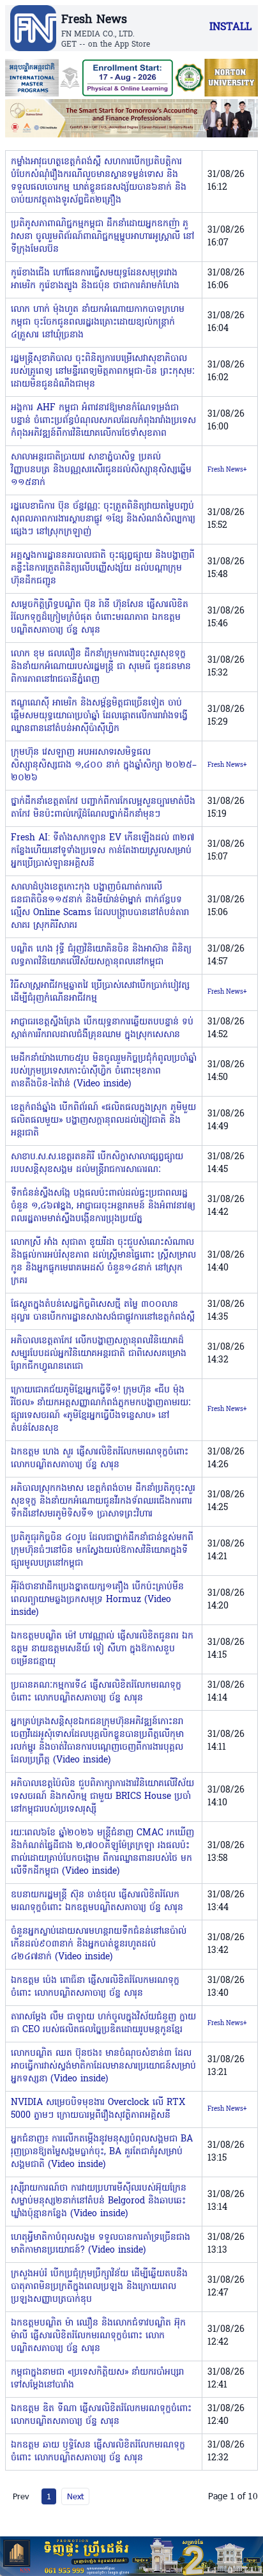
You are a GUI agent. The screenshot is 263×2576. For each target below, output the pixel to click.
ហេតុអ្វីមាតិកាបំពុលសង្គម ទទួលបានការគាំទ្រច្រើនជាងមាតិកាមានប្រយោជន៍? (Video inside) (101, 2244)
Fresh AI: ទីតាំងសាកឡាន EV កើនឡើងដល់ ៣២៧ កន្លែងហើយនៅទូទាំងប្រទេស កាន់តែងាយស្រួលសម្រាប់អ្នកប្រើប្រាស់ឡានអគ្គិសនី (102, 851)
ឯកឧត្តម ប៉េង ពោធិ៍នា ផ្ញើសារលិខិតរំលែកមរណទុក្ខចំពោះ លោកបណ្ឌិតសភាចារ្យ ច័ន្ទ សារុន (95, 1987)
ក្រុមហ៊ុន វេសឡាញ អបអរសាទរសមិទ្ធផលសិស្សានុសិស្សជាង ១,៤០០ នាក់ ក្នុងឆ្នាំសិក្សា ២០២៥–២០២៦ (104, 765)
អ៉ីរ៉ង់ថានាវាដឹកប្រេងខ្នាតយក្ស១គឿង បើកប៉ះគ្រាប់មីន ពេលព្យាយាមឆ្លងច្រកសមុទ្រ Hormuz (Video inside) (97, 1600)
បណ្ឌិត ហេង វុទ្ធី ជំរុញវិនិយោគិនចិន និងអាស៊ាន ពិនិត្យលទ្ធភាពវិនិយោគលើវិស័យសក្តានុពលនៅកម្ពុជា (101, 956)
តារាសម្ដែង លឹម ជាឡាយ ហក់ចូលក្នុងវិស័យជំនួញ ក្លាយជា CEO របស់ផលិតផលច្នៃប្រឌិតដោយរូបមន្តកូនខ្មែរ (103, 2024)
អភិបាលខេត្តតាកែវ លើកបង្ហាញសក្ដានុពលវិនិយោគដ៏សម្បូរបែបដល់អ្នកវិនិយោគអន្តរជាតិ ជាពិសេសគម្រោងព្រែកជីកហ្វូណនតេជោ (99, 1354)
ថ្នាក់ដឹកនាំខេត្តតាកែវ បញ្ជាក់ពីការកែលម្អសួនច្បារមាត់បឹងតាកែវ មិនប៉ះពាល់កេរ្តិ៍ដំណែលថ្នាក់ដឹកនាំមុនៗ (103, 808)
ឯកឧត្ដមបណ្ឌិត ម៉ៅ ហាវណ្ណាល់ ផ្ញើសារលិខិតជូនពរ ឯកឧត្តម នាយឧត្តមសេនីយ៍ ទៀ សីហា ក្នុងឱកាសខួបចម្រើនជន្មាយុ (102, 1649)
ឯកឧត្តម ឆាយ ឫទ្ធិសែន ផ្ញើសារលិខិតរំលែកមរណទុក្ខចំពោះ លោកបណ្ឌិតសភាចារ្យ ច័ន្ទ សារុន (98, 2452)
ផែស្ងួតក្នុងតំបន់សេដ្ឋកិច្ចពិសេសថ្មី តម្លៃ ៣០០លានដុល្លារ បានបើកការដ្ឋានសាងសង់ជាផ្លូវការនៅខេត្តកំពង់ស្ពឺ (103, 1311)
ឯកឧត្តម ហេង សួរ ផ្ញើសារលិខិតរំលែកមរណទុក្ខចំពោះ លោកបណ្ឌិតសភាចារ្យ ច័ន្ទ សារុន (100, 1459)
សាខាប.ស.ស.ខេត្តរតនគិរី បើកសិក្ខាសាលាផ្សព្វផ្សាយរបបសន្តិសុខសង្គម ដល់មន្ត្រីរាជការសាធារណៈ (97, 1163)
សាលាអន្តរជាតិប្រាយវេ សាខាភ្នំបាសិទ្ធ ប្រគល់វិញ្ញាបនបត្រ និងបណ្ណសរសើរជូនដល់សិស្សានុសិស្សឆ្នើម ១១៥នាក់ (101, 470)
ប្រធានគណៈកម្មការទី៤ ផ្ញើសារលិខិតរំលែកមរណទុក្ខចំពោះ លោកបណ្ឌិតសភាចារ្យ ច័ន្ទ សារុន (96, 1692)
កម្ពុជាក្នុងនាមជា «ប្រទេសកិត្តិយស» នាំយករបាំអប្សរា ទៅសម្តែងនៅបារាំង (97, 2379)
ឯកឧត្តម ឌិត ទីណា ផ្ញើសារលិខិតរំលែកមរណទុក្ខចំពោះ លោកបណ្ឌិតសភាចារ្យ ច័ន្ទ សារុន (101, 2415)
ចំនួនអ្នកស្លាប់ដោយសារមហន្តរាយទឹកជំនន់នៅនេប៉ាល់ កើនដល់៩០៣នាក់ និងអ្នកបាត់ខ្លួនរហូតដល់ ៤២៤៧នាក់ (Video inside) (99, 1944)
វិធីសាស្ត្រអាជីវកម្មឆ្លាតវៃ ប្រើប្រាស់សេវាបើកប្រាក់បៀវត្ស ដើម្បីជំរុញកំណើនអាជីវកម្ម (100, 992)
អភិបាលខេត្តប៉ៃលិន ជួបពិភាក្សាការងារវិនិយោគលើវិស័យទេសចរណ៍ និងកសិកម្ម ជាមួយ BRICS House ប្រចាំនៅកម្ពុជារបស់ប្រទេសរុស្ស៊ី (102, 1797)
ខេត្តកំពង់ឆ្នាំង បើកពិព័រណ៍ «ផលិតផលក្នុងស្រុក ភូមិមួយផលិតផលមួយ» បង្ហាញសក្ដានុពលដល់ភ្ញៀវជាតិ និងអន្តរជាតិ (103, 1121)
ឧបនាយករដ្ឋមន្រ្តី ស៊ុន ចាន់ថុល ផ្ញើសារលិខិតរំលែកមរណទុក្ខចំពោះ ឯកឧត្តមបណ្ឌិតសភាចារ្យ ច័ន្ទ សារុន (97, 1901)
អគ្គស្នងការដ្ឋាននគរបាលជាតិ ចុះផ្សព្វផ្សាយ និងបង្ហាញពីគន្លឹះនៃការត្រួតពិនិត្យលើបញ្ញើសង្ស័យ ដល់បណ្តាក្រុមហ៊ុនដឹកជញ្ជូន (103, 568)
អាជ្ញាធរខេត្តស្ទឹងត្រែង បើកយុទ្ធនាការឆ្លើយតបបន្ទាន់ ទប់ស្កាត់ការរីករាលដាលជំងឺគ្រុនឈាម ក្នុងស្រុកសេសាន (102, 1029)
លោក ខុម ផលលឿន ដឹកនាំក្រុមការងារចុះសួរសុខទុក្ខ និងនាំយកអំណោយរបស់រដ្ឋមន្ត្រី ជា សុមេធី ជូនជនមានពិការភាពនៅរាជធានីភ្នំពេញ (101, 667)
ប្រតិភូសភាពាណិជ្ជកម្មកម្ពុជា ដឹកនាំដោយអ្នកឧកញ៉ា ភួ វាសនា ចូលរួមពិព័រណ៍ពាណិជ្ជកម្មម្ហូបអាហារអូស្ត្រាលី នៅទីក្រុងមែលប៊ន (102, 237)
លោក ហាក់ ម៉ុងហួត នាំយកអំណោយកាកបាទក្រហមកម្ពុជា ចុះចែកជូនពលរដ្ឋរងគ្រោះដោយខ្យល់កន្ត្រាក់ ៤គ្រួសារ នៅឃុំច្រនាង (98, 322)
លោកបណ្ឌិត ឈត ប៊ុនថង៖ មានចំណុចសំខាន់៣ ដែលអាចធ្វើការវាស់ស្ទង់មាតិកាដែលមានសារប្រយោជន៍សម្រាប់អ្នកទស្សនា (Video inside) (103, 2066)
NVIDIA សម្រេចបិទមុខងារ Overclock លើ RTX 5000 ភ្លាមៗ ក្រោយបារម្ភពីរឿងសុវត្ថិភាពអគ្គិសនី (98, 2109)
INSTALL (230, 27)
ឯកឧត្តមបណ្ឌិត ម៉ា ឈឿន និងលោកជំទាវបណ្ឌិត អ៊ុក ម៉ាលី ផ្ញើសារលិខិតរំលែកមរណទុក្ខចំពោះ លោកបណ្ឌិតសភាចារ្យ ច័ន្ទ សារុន (98, 2336)
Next (75, 2496)
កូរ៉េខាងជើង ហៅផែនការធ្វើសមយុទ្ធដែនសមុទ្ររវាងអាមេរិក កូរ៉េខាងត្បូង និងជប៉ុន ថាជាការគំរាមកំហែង (95, 280)
